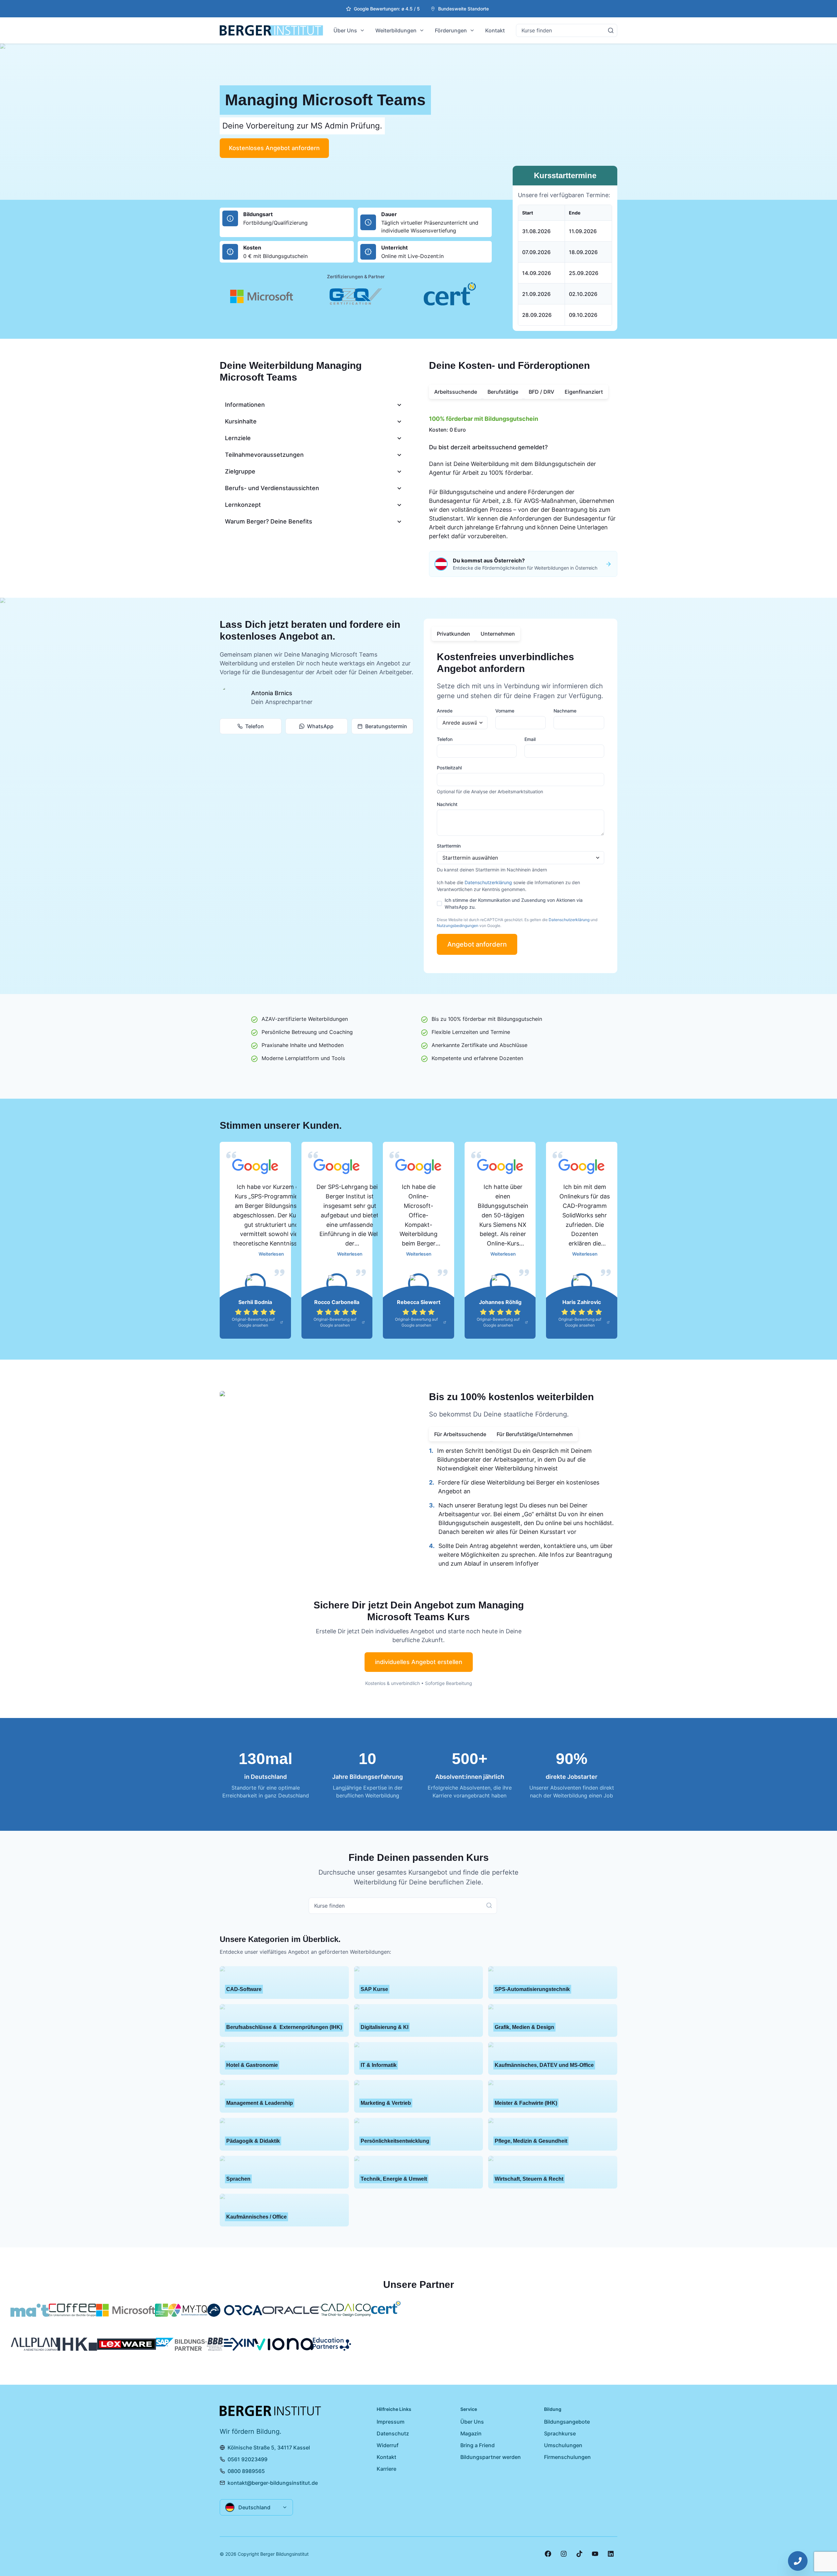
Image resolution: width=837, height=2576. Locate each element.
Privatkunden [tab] (453, 634)
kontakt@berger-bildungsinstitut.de (273, 2483)
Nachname (565, 711)
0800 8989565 (246, 2471)
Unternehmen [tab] (498, 634)
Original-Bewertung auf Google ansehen (253, 1322)
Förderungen (451, 30)
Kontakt (495, 30)
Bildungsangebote (567, 2422)
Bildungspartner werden (491, 2457)
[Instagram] (564, 2554)
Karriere (386, 2469)
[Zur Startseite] (271, 30)
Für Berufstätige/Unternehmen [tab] (535, 1434)
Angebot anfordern (477, 944)
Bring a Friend (478, 2445)
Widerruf (388, 2445)
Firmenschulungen (567, 2457)
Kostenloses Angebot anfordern (274, 148)
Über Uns (345, 30)
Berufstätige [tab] (503, 392)
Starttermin (449, 846)
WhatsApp (320, 726)
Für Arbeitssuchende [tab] (460, 1434)
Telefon (255, 726)
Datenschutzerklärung (488, 882)
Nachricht (447, 804)
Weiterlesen (271, 1254)
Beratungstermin (386, 726)
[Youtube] (595, 2554)
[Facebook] (548, 2554)
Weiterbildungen (396, 30)
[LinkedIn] (611, 2554)
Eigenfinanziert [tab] (584, 392)
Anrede (445, 711)
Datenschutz (393, 2433)
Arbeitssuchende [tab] (456, 392)
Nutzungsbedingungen (458, 926)
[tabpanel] (523, 475)
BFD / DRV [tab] (541, 392)
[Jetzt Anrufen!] (798, 2561)
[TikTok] (579, 2554)
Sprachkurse (560, 2433)
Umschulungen (563, 2445)
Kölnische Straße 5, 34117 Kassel (269, 2447)
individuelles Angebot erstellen (419, 1662)
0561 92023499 (248, 2459)
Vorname (505, 711)
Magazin (471, 2433)
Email (530, 739)
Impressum (391, 2422)
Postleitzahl (449, 768)
